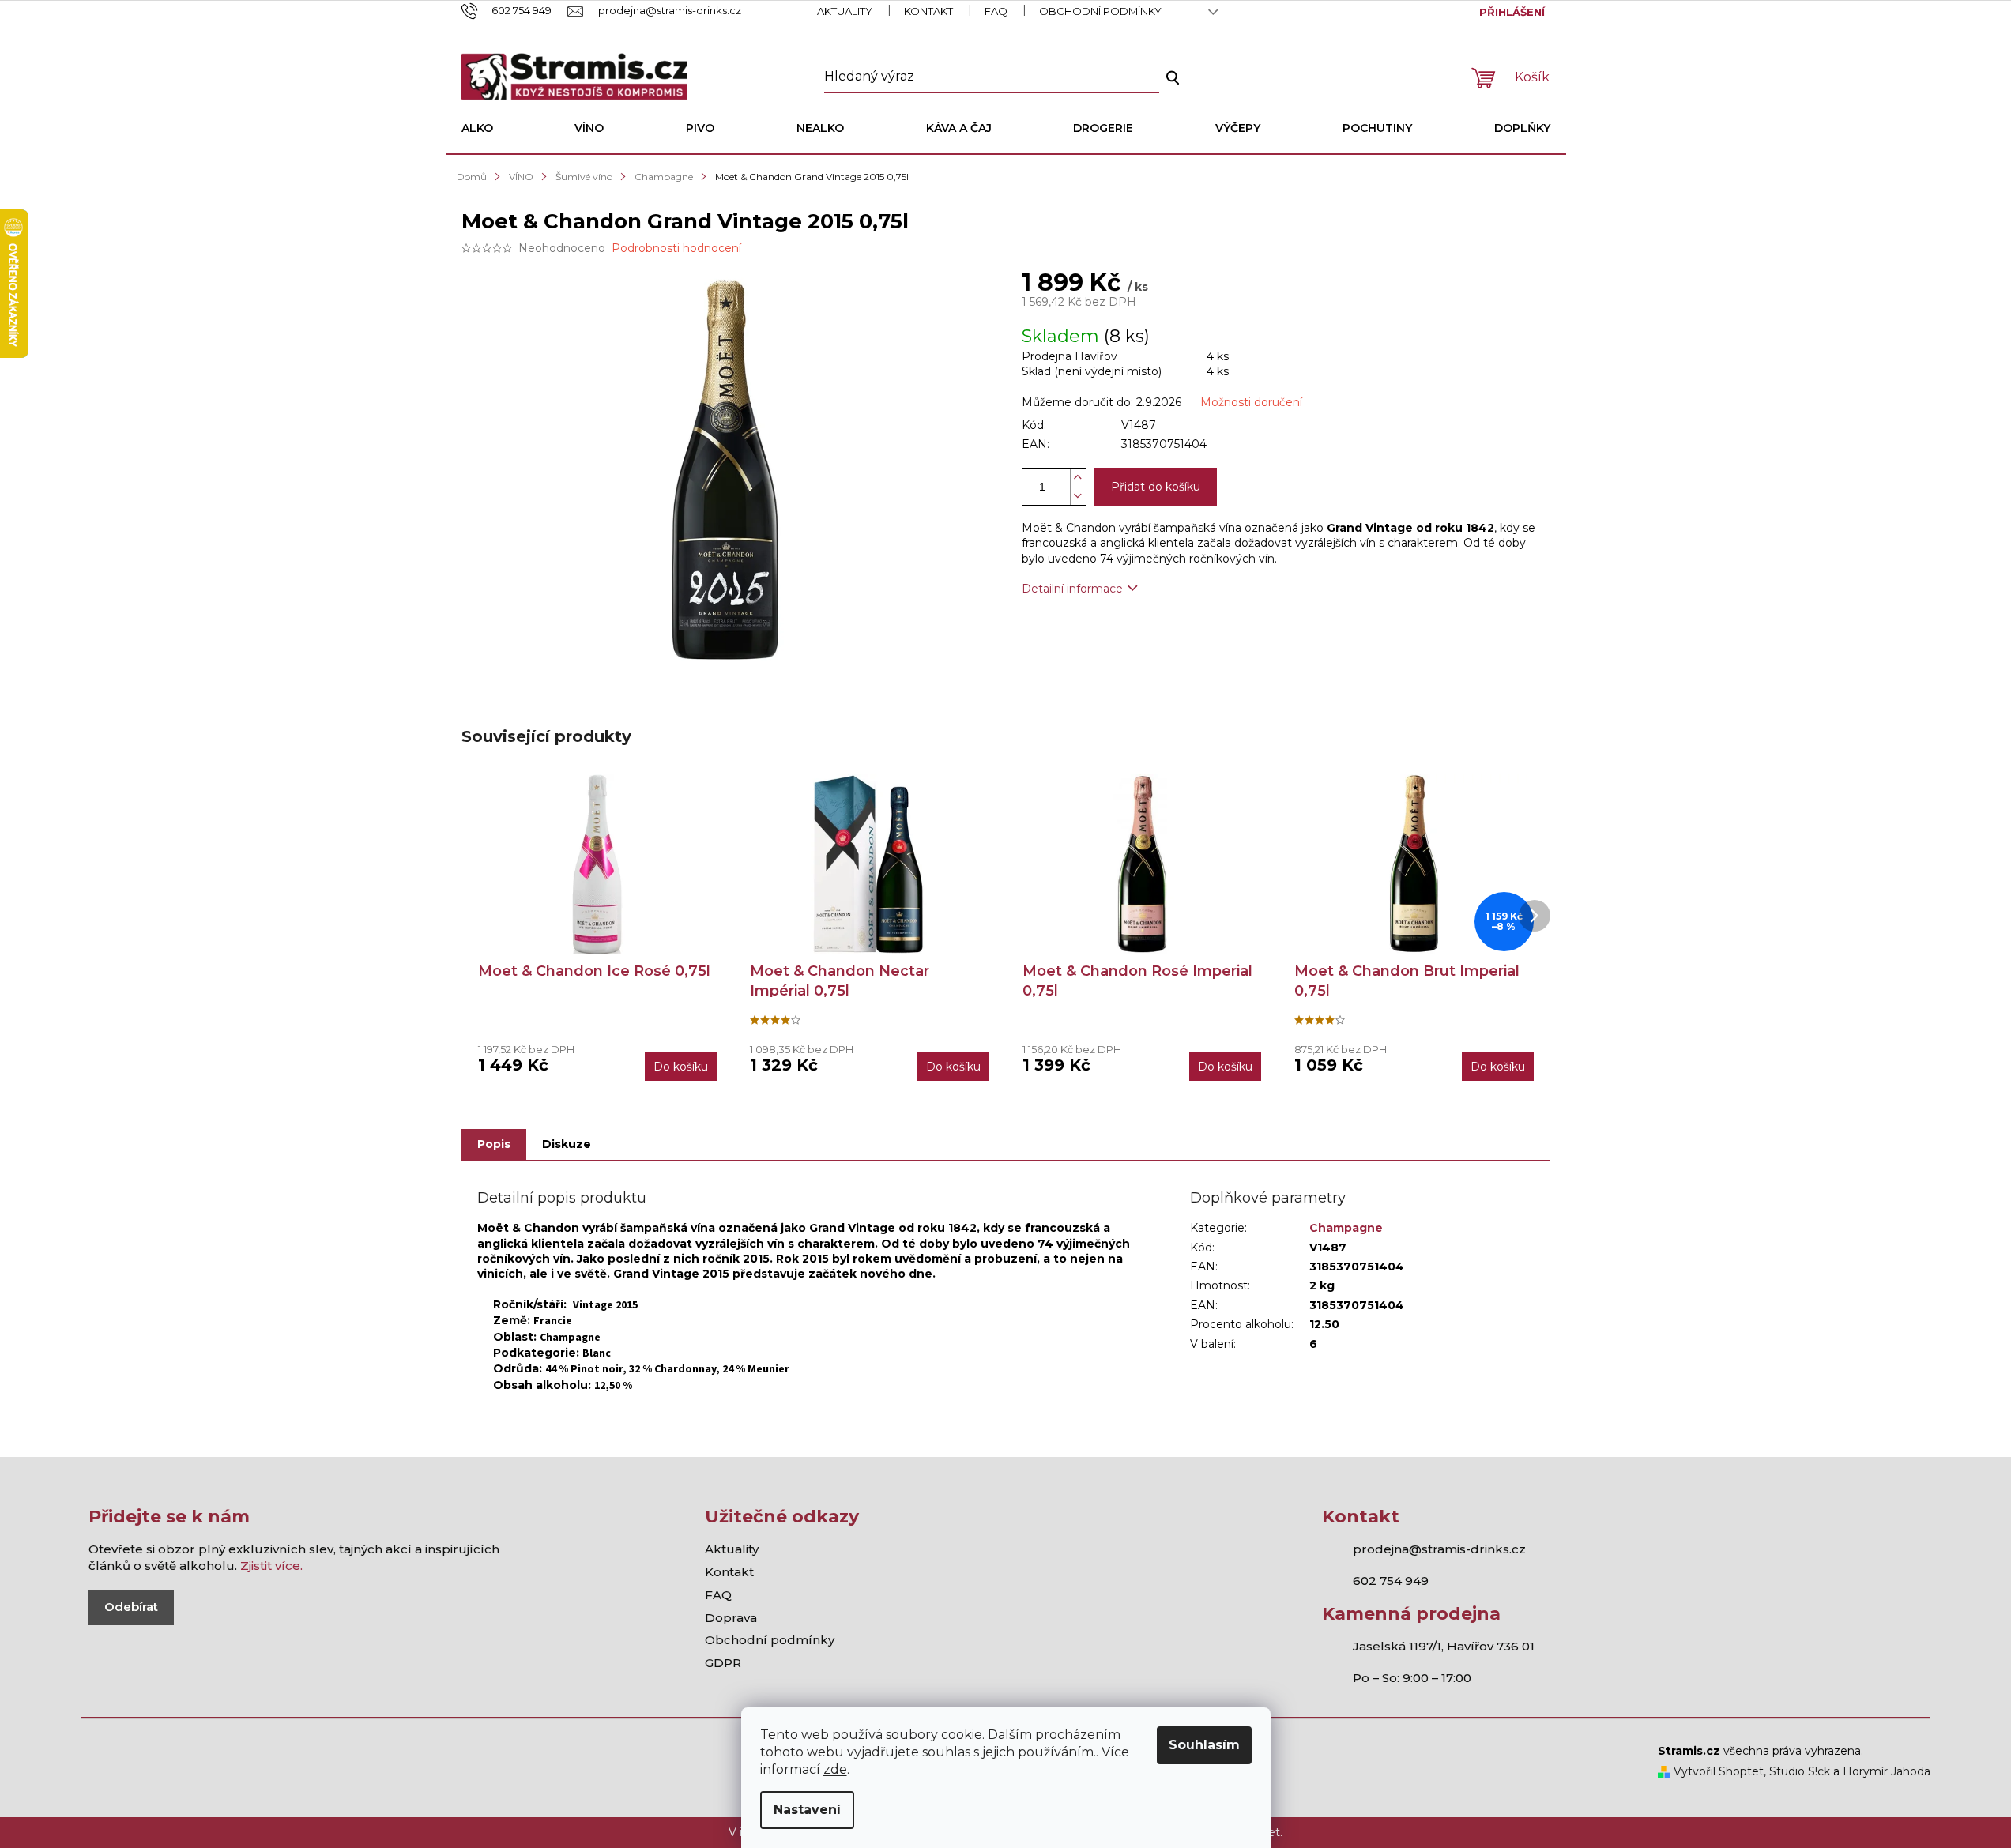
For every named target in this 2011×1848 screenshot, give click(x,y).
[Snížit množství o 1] (1078, 496)
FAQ (996, 11)
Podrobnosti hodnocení (676, 248)
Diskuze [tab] (567, 1144)
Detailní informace (1072, 589)
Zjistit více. (271, 1566)
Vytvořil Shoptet (1717, 1771)
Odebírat (131, 1607)
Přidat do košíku (1156, 487)
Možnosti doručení (1251, 402)
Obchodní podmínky (1100, 11)
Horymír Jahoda (1887, 1771)
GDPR (723, 1663)
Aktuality (845, 11)
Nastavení (807, 1810)
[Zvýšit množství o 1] (1078, 478)
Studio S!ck (1800, 1771)
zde (835, 1769)
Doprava (731, 1618)
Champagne (1346, 1228)
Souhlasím (1204, 1745)
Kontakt (928, 11)
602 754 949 (1391, 1581)
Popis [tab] (494, 1144)
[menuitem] (477, 128)
